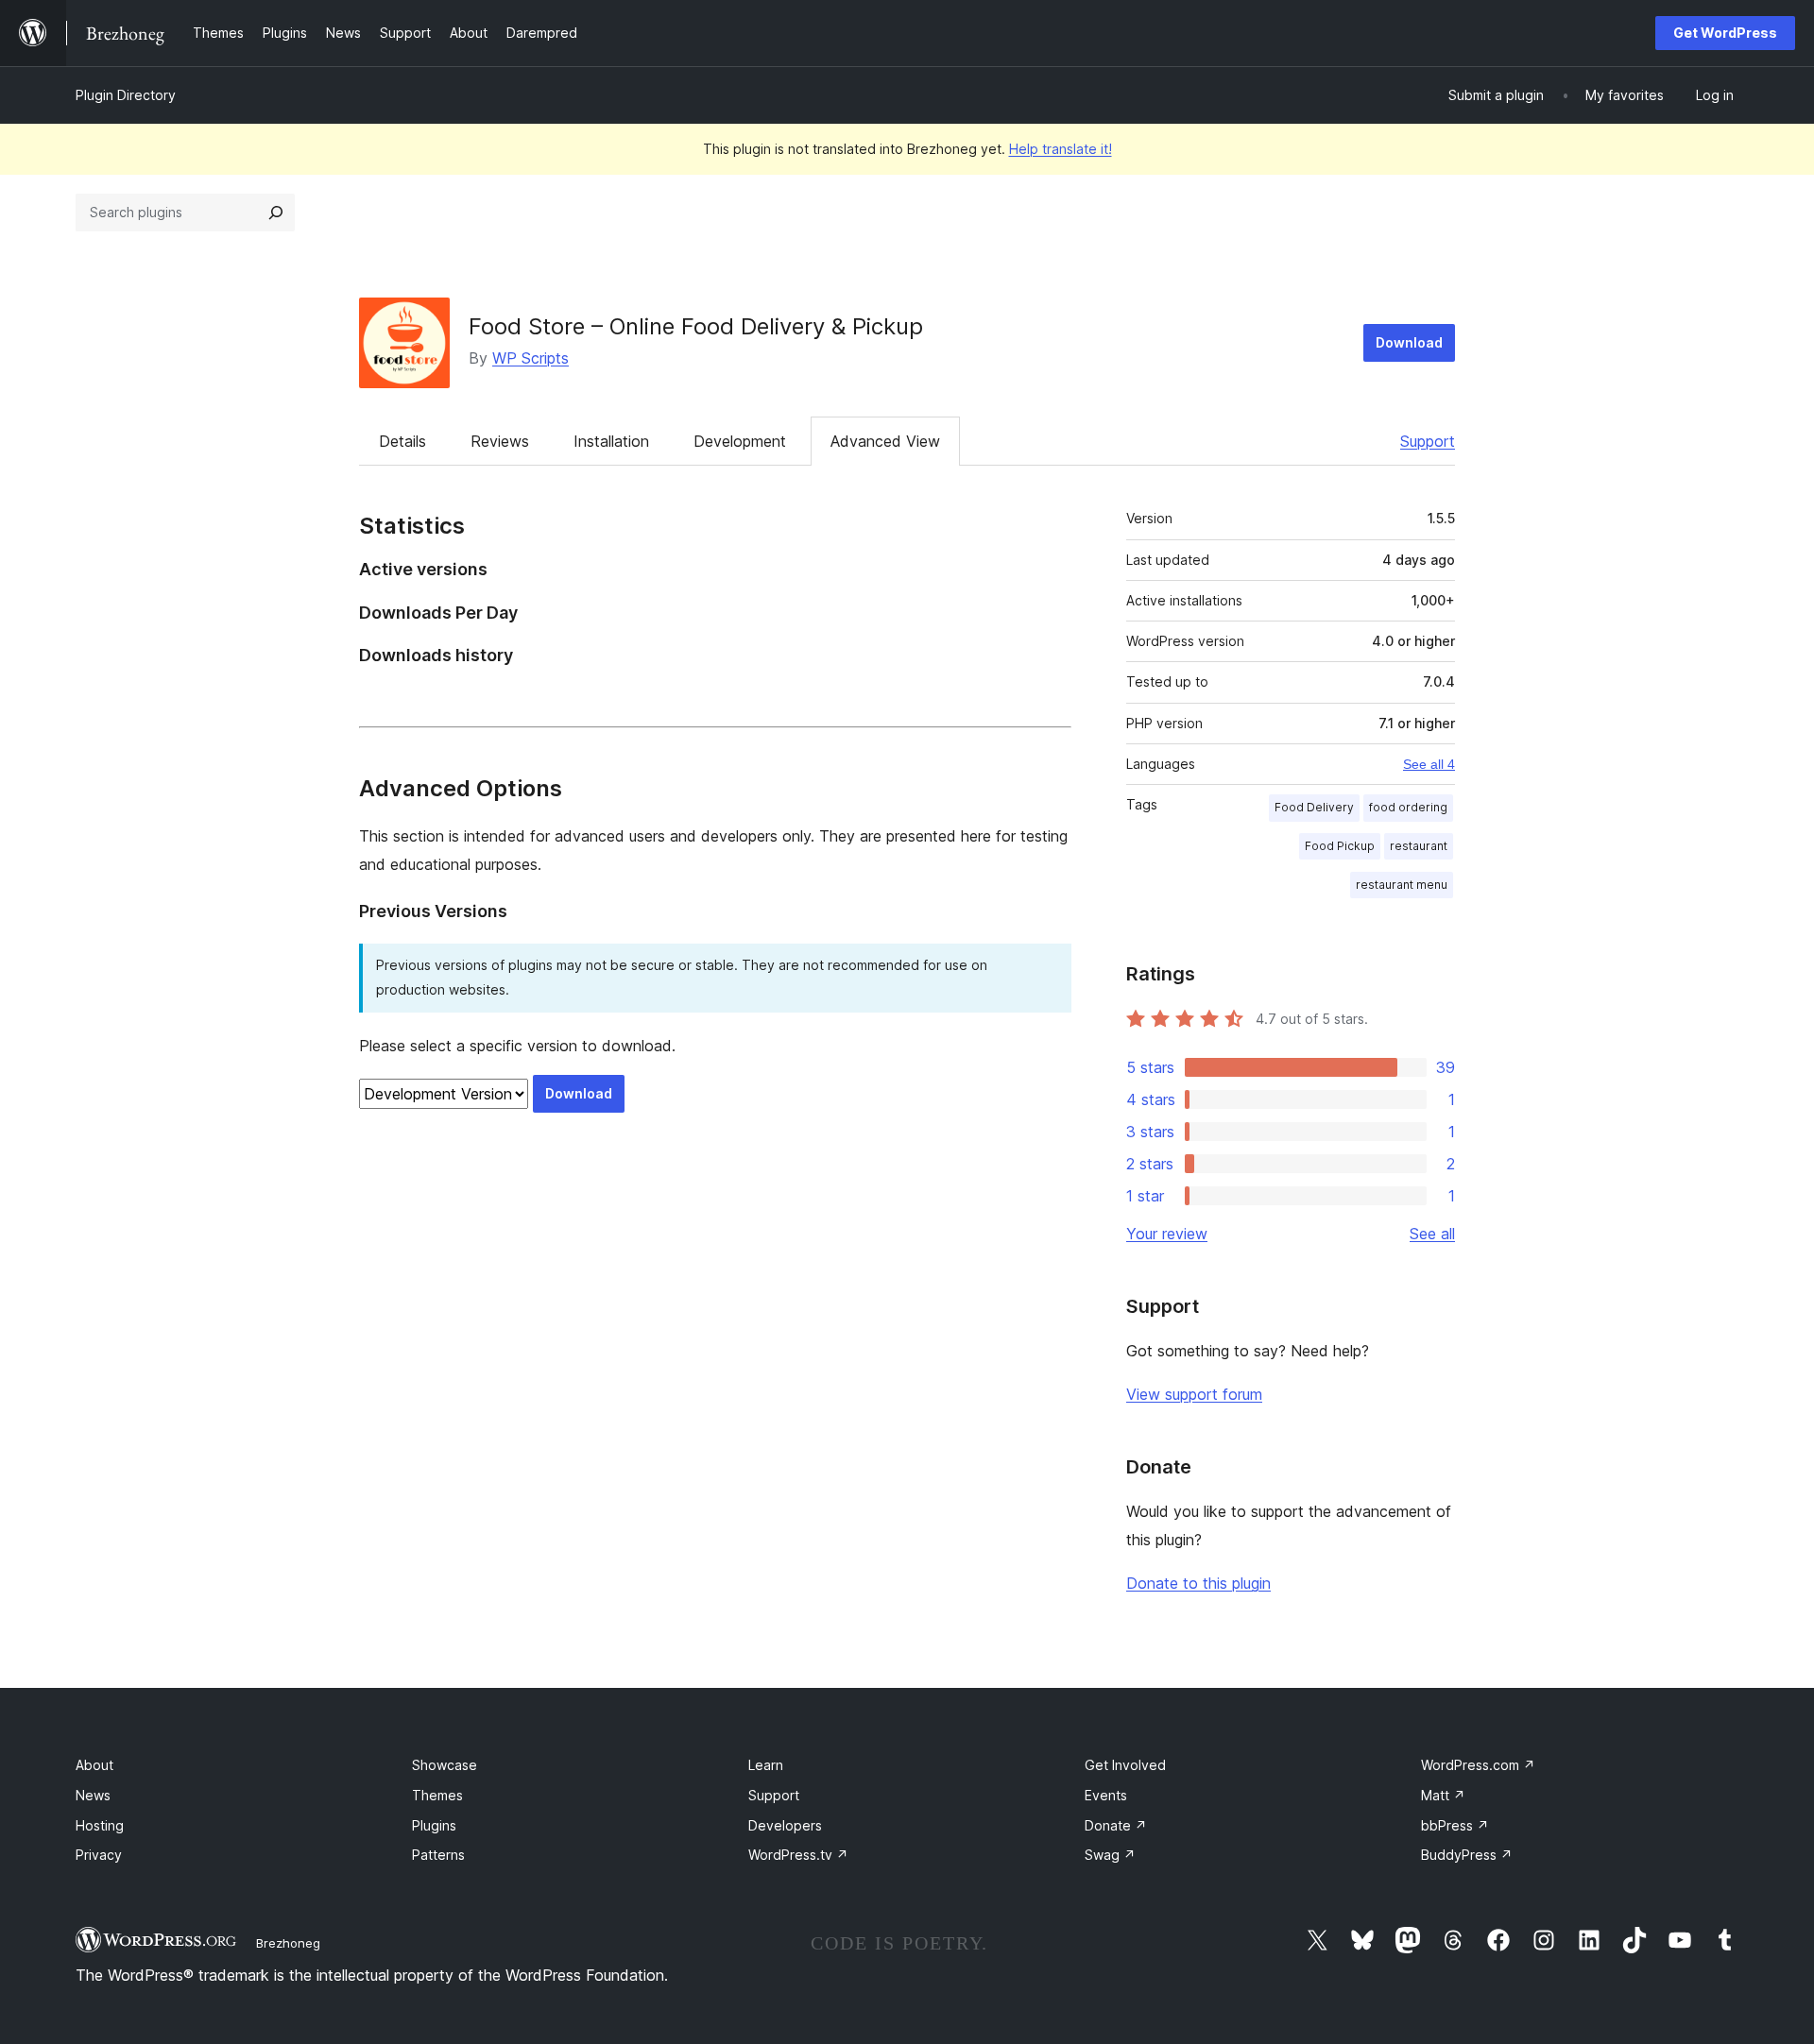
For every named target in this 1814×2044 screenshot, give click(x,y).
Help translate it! (1061, 149)
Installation (611, 441)
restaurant (1419, 846)
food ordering (1408, 807)
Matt (1443, 1795)
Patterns (438, 1855)
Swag (1110, 1855)
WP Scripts (531, 358)
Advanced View (885, 441)
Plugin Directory (126, 95)
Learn (766, 1765)
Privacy (99, 1855)
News (93, 1795)
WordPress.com (1478, 1765)
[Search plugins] (276, 213)
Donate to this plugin (1198, 1583)
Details (402, 441)
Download (1409, 342)
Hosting (100, 1825)
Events (1106, 1795)
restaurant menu (1402, 885)
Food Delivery (1314, 807)
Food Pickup (1340, 846)
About (94, 1765)
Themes (437, 1795)
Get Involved (1125, 1765)
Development (740, 441)
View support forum (1194, 1394)
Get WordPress (1725, 33)
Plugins (434, 1825)
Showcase (445, 1765)
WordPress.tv (798, 1855)
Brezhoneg (288, 1943)
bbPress (1455, 1825)
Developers (785, 1825)
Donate (1116, 1825)
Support (1428, 441)
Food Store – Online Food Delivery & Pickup (696, 326)
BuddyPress (1467, 1855)
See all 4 (1429, 764)
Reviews (500, 441)
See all (1432, 1234)
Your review (1167, 1234)
